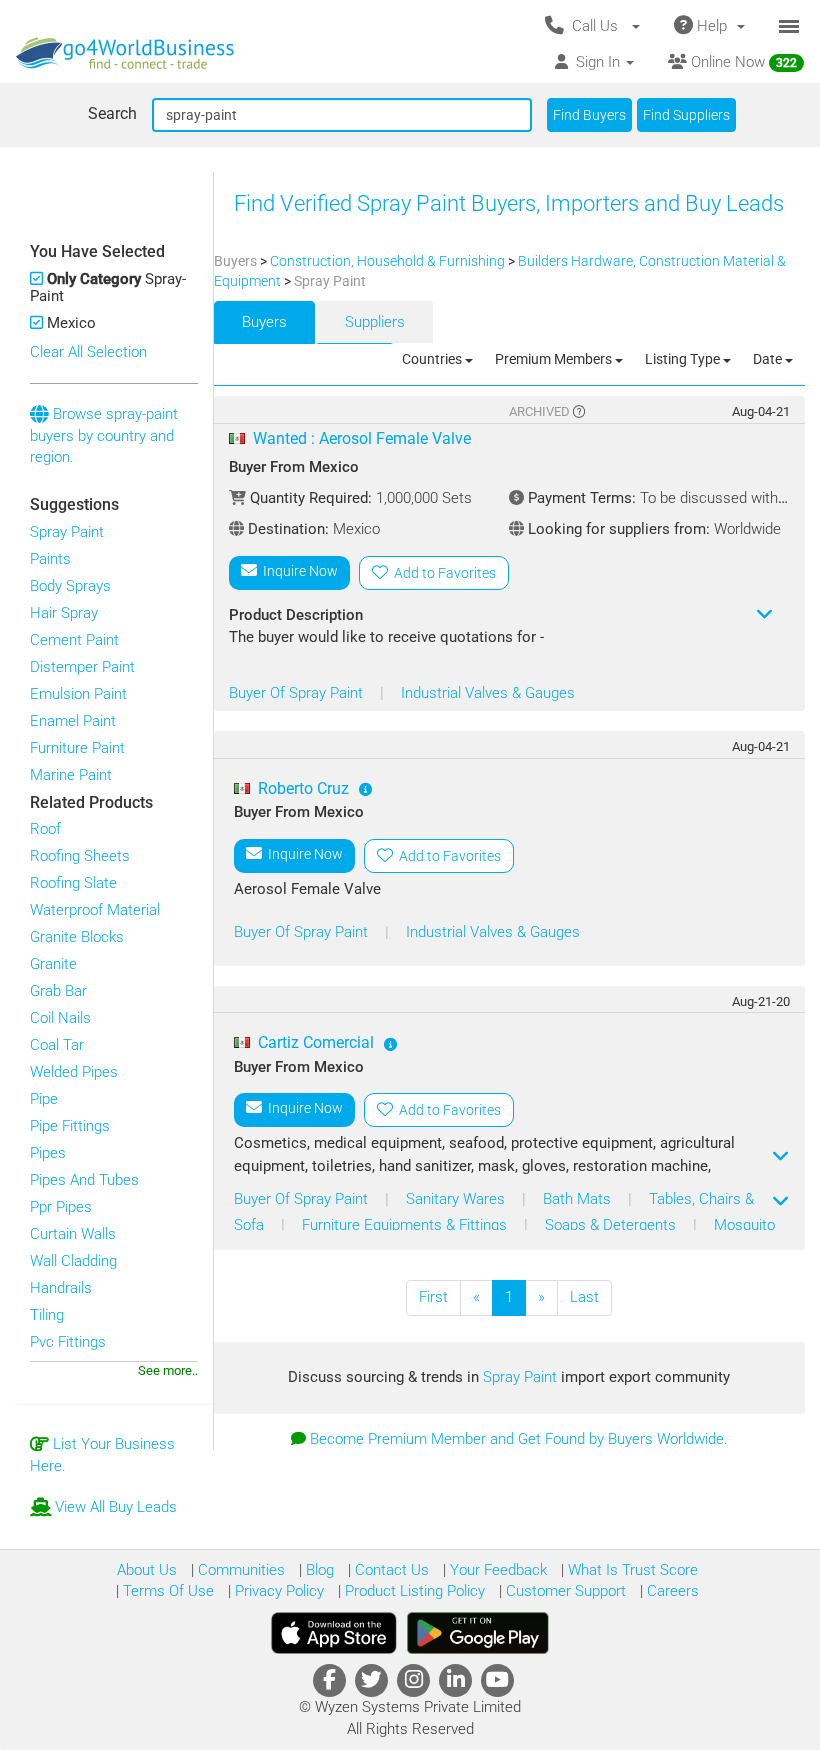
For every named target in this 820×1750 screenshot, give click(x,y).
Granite (53, 964)
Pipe (44, 1099)
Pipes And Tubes (84, 1180)
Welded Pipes (74, 1072)
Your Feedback (496, 1570)
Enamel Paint (73, 721)
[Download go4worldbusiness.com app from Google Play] (478, 1633)
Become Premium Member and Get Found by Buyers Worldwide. (519, 1439)
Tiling (47, 1315)
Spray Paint (67, 532)
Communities (239, 1570)
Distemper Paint (82, 667)
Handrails (61, 1288)
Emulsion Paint (78, 694)
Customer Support (564, 1591)
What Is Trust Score (631, 1570)
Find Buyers (589, 115)
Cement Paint (74, 640)
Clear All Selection (88, 352)
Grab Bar (58, 991)
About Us (147, 1570)
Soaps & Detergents (612, 1225)
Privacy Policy (277, 1591)
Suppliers (375, 322)
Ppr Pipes (61, 1207)
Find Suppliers (686, 115)
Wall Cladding (73, 1261)
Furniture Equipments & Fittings (406, 1225)
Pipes (48, 1153)
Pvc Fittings (68, 1342)
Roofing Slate (73, 883)
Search (112, 113)
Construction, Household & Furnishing (389, 261)
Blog (318, 1570)
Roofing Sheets (80, 856)
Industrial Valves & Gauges (488, 693)
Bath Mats (579, 1199)
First (433, 1297)
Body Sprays (70, 586)
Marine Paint (71, 775)
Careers (671, 1591)
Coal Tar (57, 1045)
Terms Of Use (166, 1591)
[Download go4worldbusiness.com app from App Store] (334, 1633)
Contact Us (390, 1570)
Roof (45, 829)
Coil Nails (60, 1018)
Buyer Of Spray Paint (298, 693)
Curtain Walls (73, 1234)
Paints (50, 559)
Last (584, 1297)
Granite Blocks (77, 937)
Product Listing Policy (413, 1591)
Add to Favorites (442, 573)
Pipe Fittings (70, 1126)
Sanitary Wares (457, 1199)
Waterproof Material (95, 910)
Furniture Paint (77, 748)
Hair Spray (64, 613)
